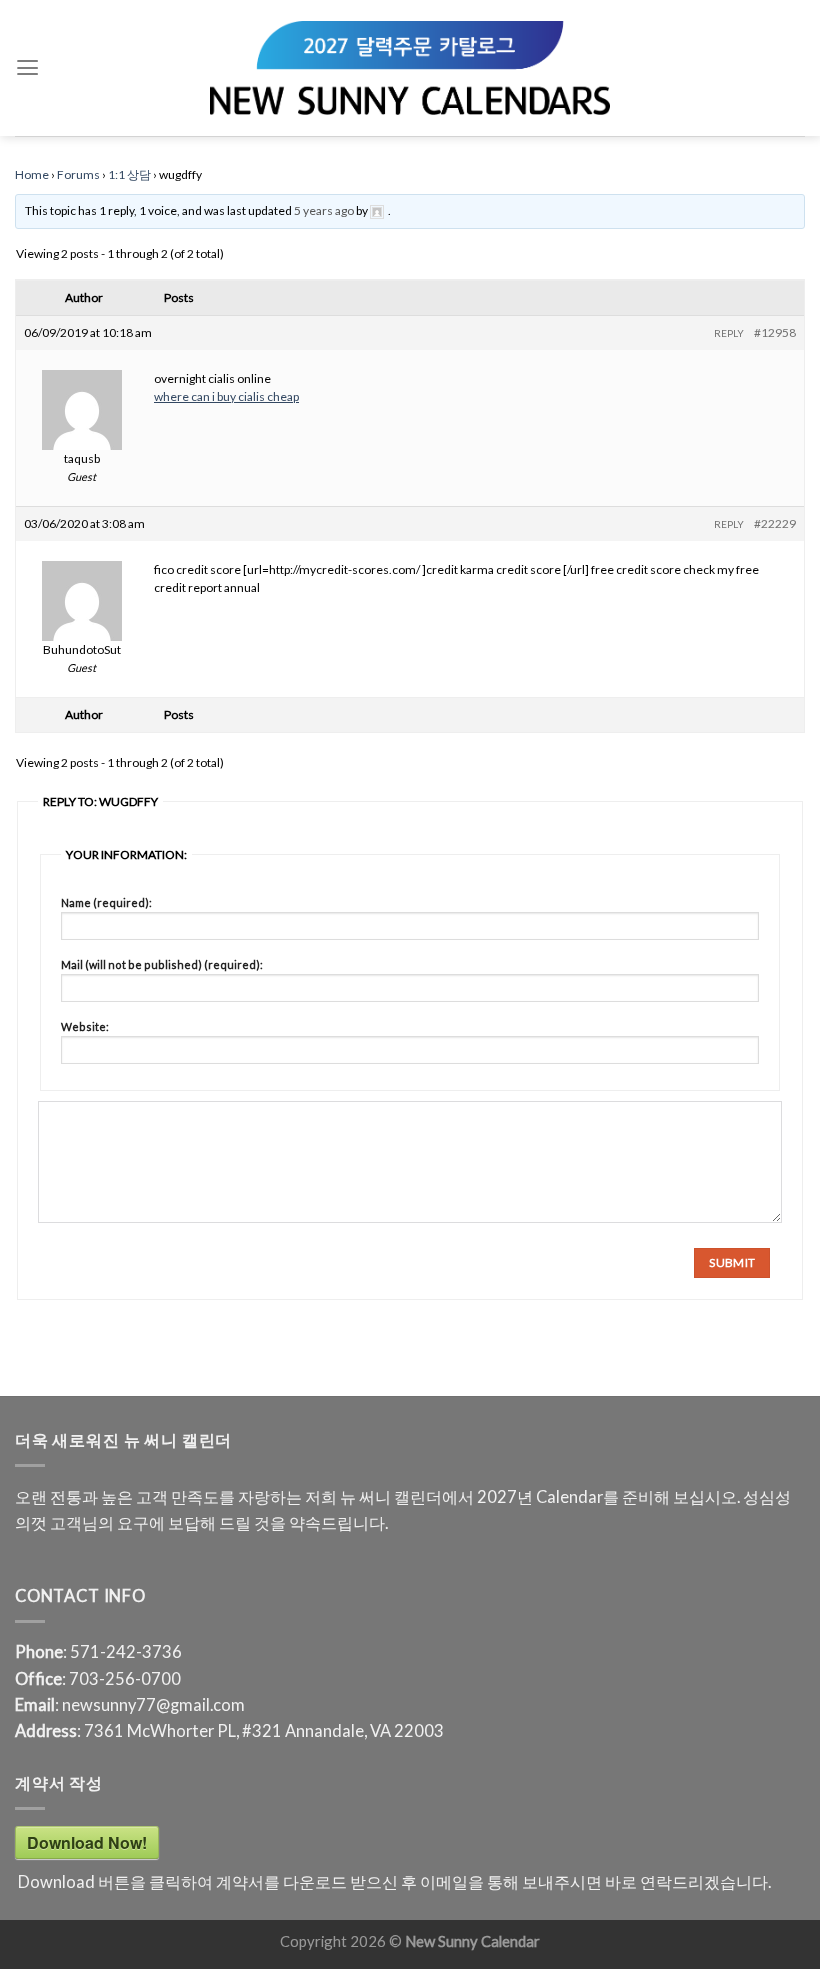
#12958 (775, 332)
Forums (78, 174)
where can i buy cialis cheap (226, 396)
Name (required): (106, 902)
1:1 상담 (129, 174)
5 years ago (324, 210)
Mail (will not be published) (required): (162, 964)
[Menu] (27, 68)
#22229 (775, 523)
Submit (732, 1262)
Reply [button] (729, 333)
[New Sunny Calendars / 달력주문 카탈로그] (410, 68)
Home (32, 174)
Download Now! (87, 1842)
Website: (85, 1026)
